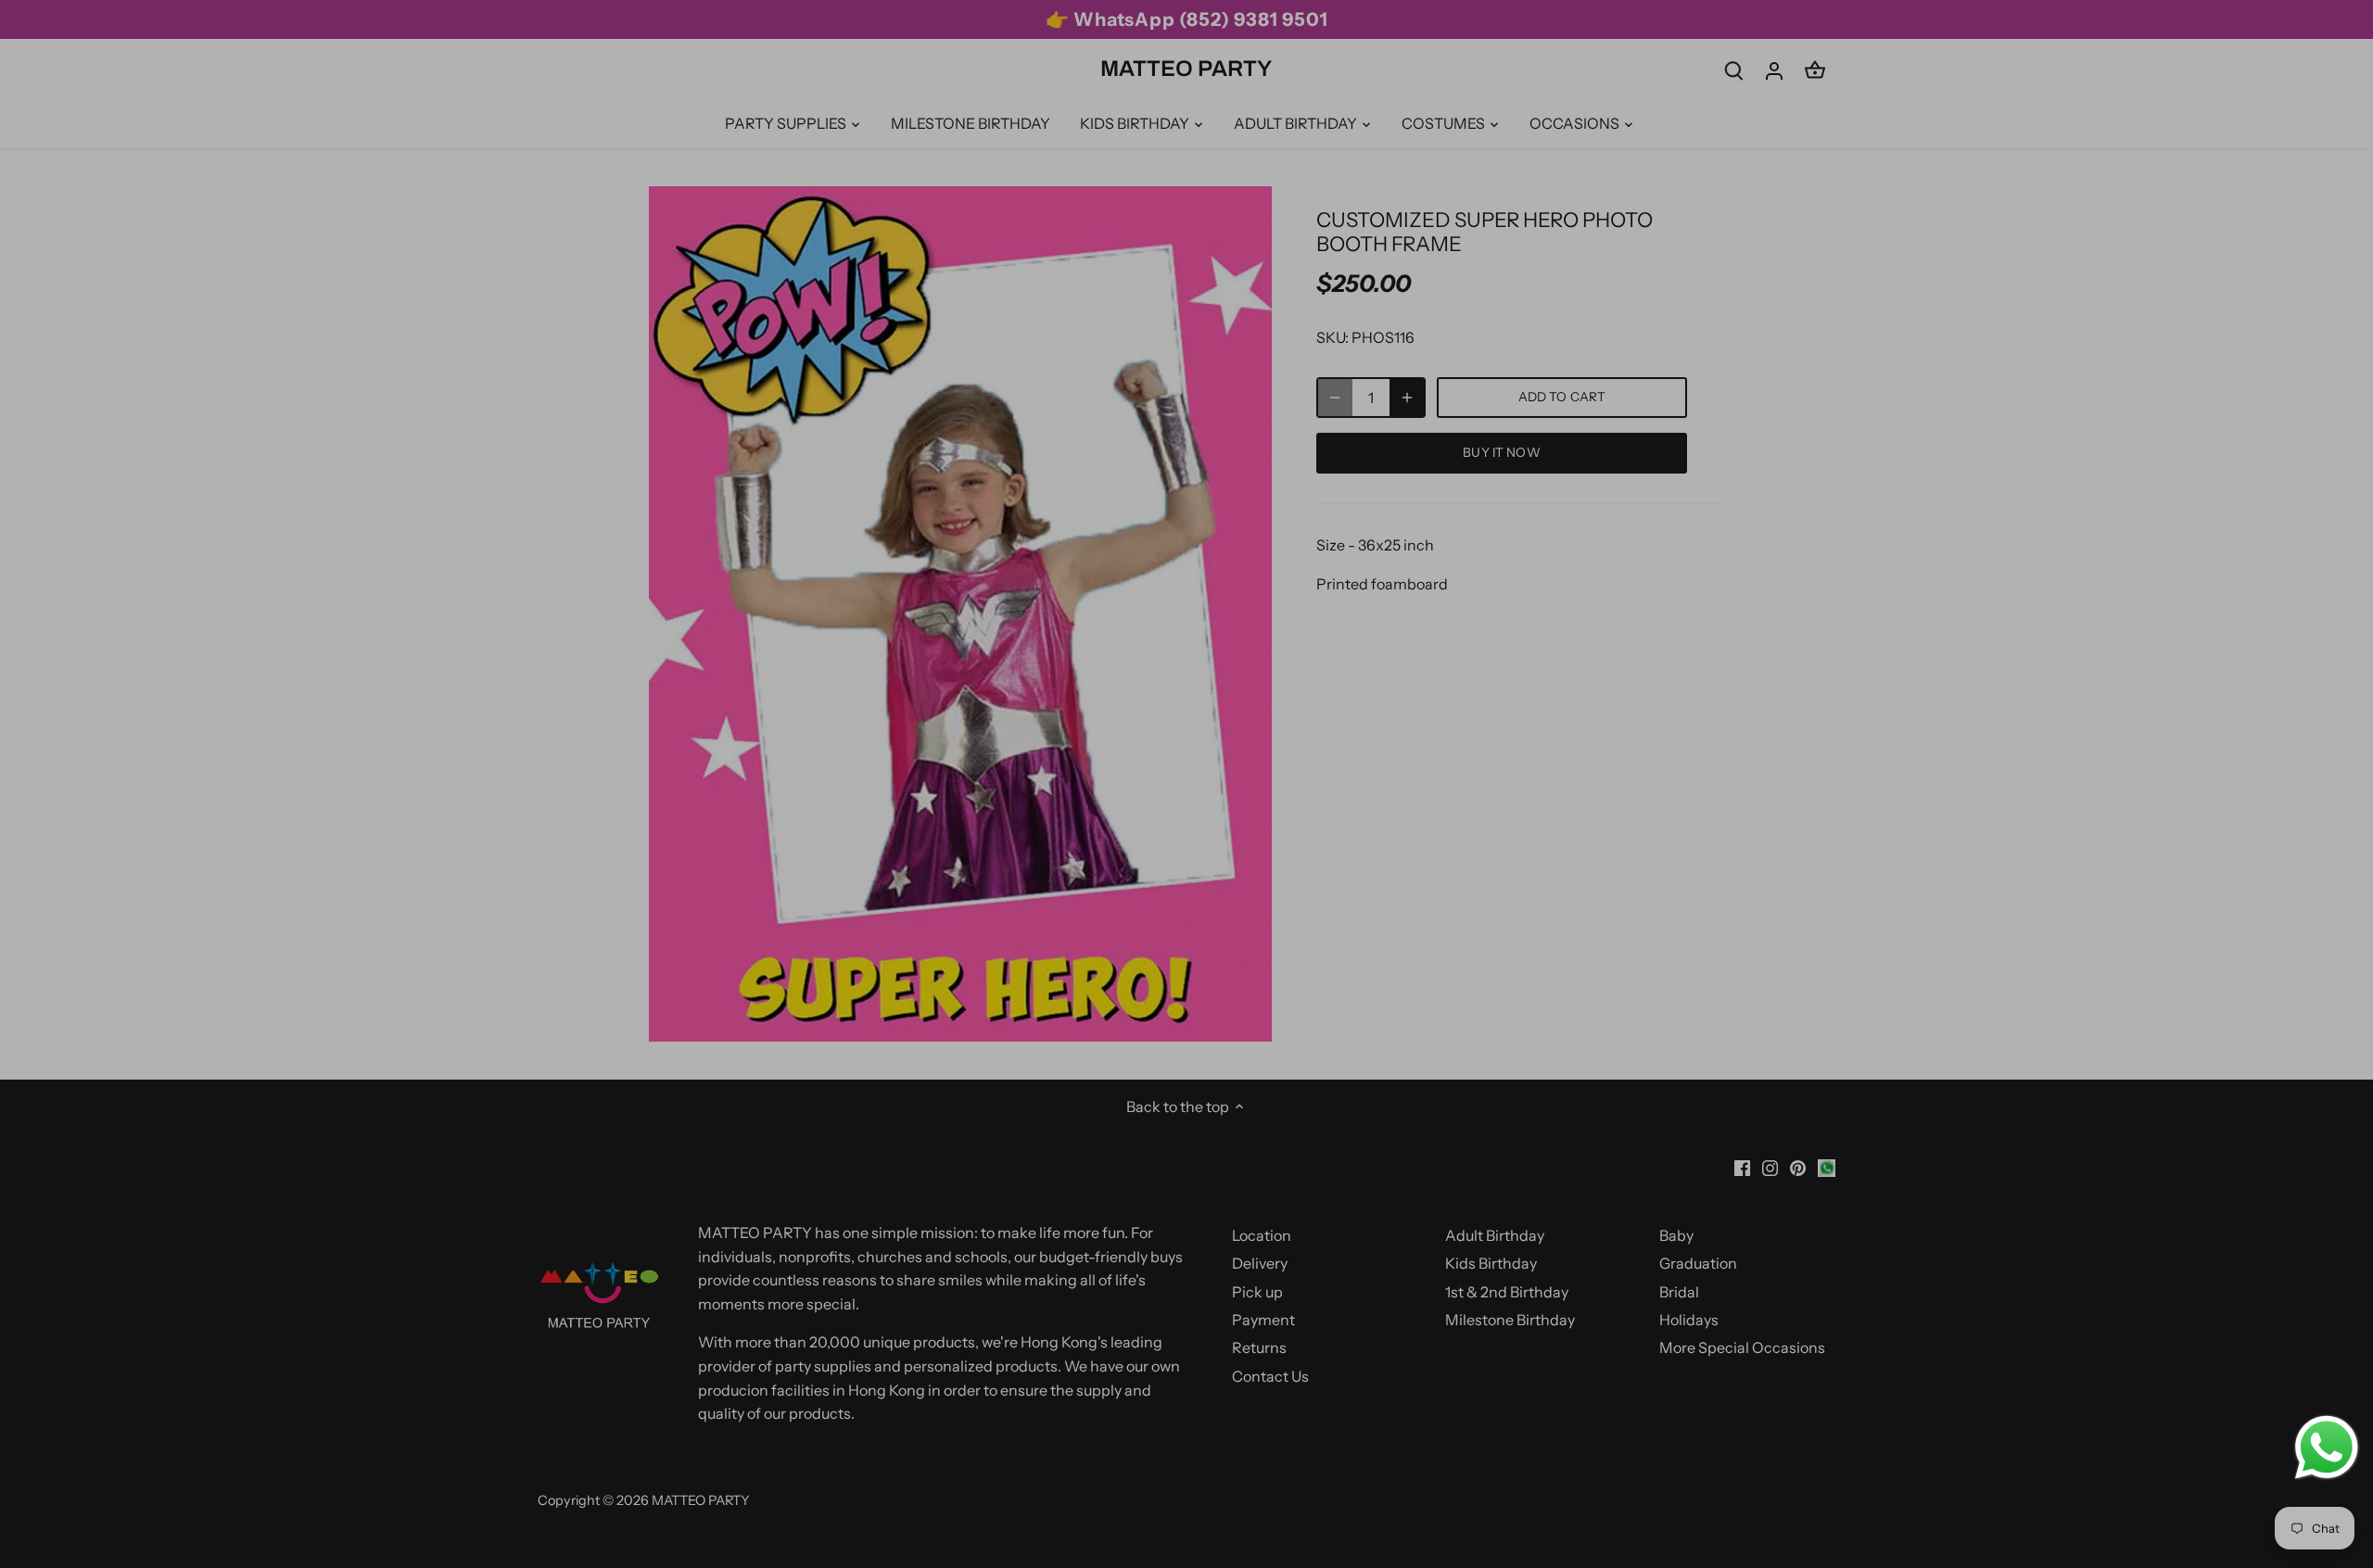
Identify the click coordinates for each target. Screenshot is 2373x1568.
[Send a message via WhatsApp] (2327, 1448)
